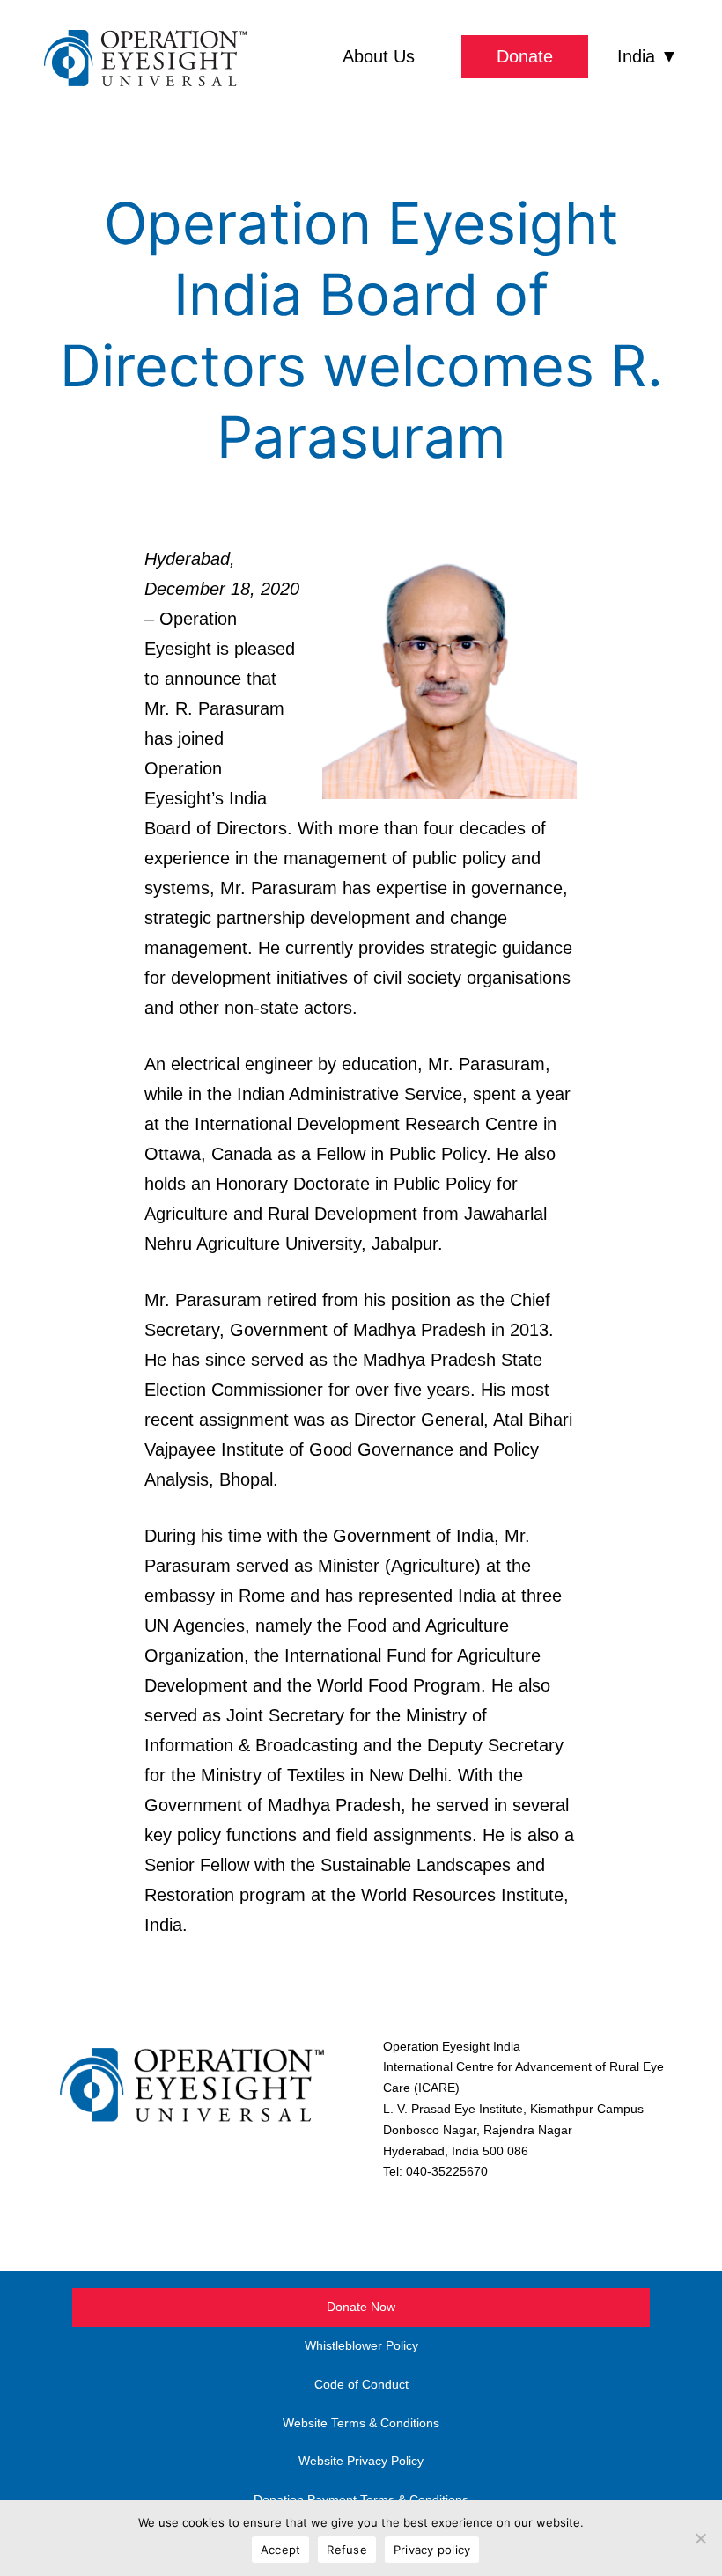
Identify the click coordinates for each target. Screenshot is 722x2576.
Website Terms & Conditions (361, 2423)
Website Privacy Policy (361, 2461)
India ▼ (648, 56)
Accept (281, 2550)
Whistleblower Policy (361, 2345)
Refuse (347, 2550)
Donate (525, 56)
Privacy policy (432, 2550)
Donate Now (361, 2307)
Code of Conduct (361, 2384)
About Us (379, 56)
